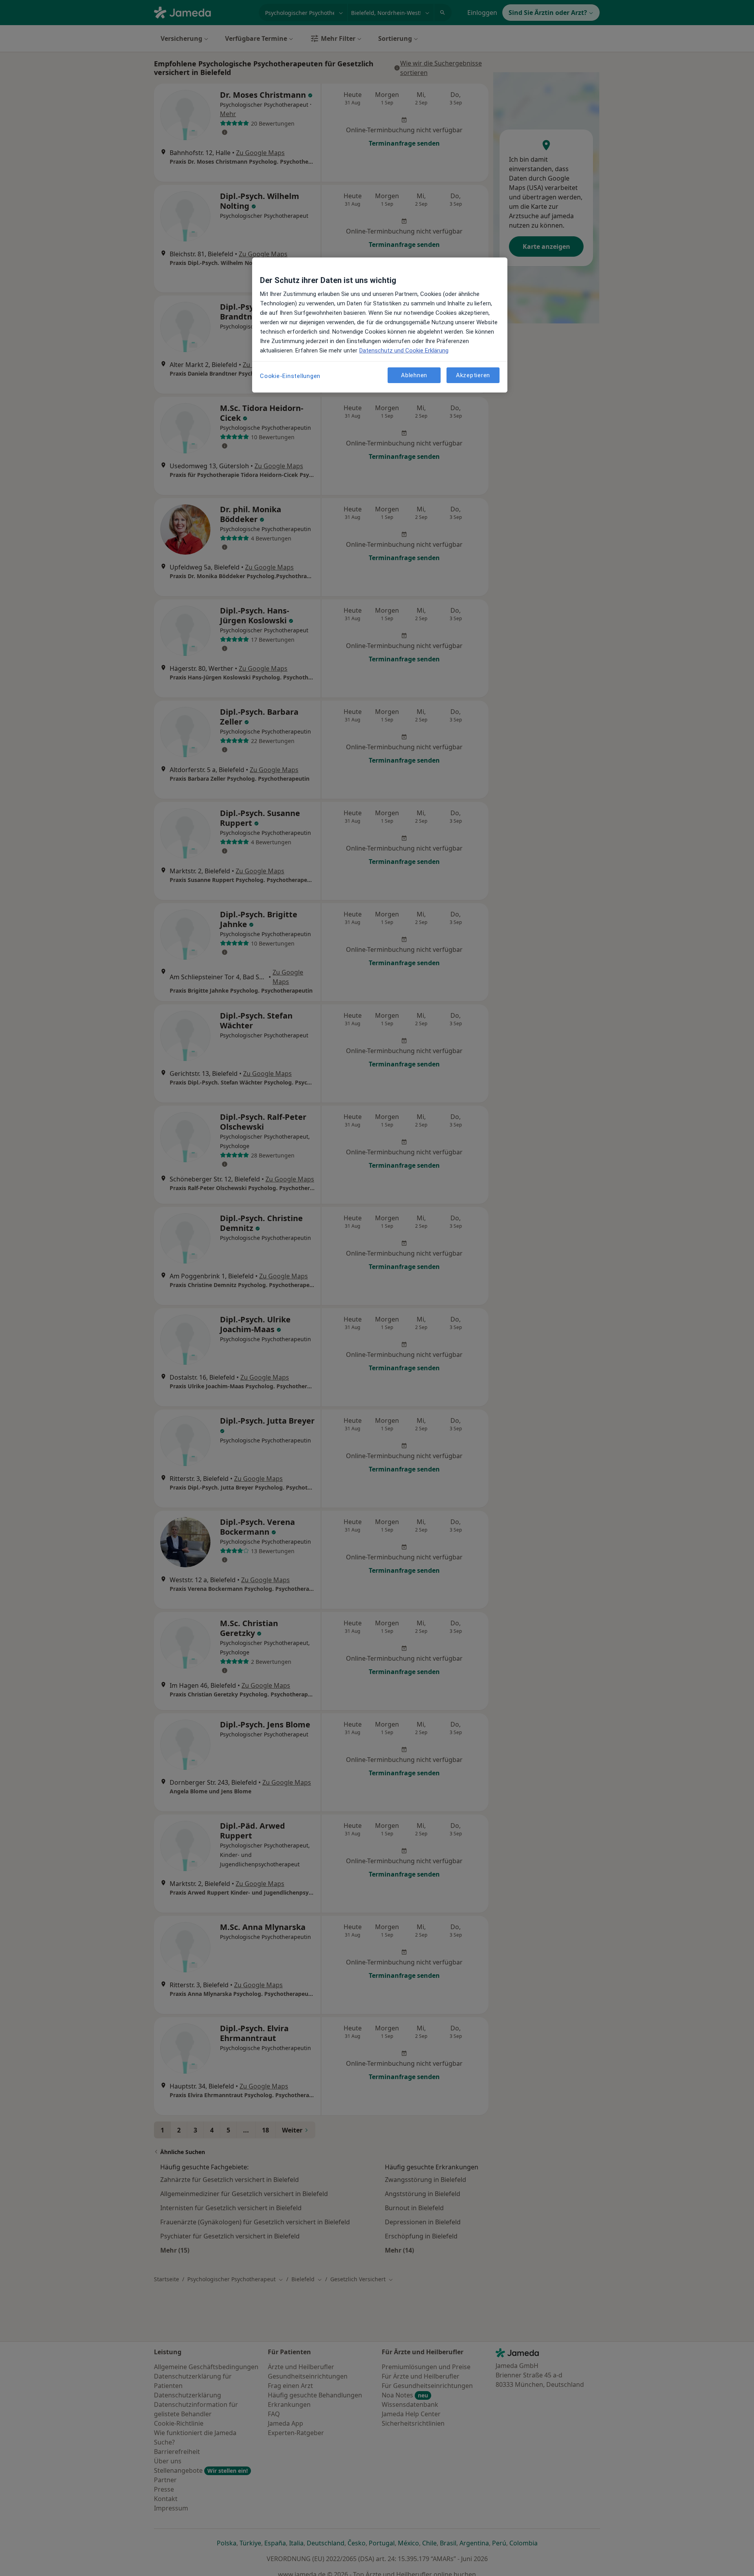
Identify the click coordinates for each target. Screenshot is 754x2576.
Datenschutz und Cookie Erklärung (404, 351)
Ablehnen (414, 375)
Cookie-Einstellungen (290, 376)
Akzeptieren (473, 375)
